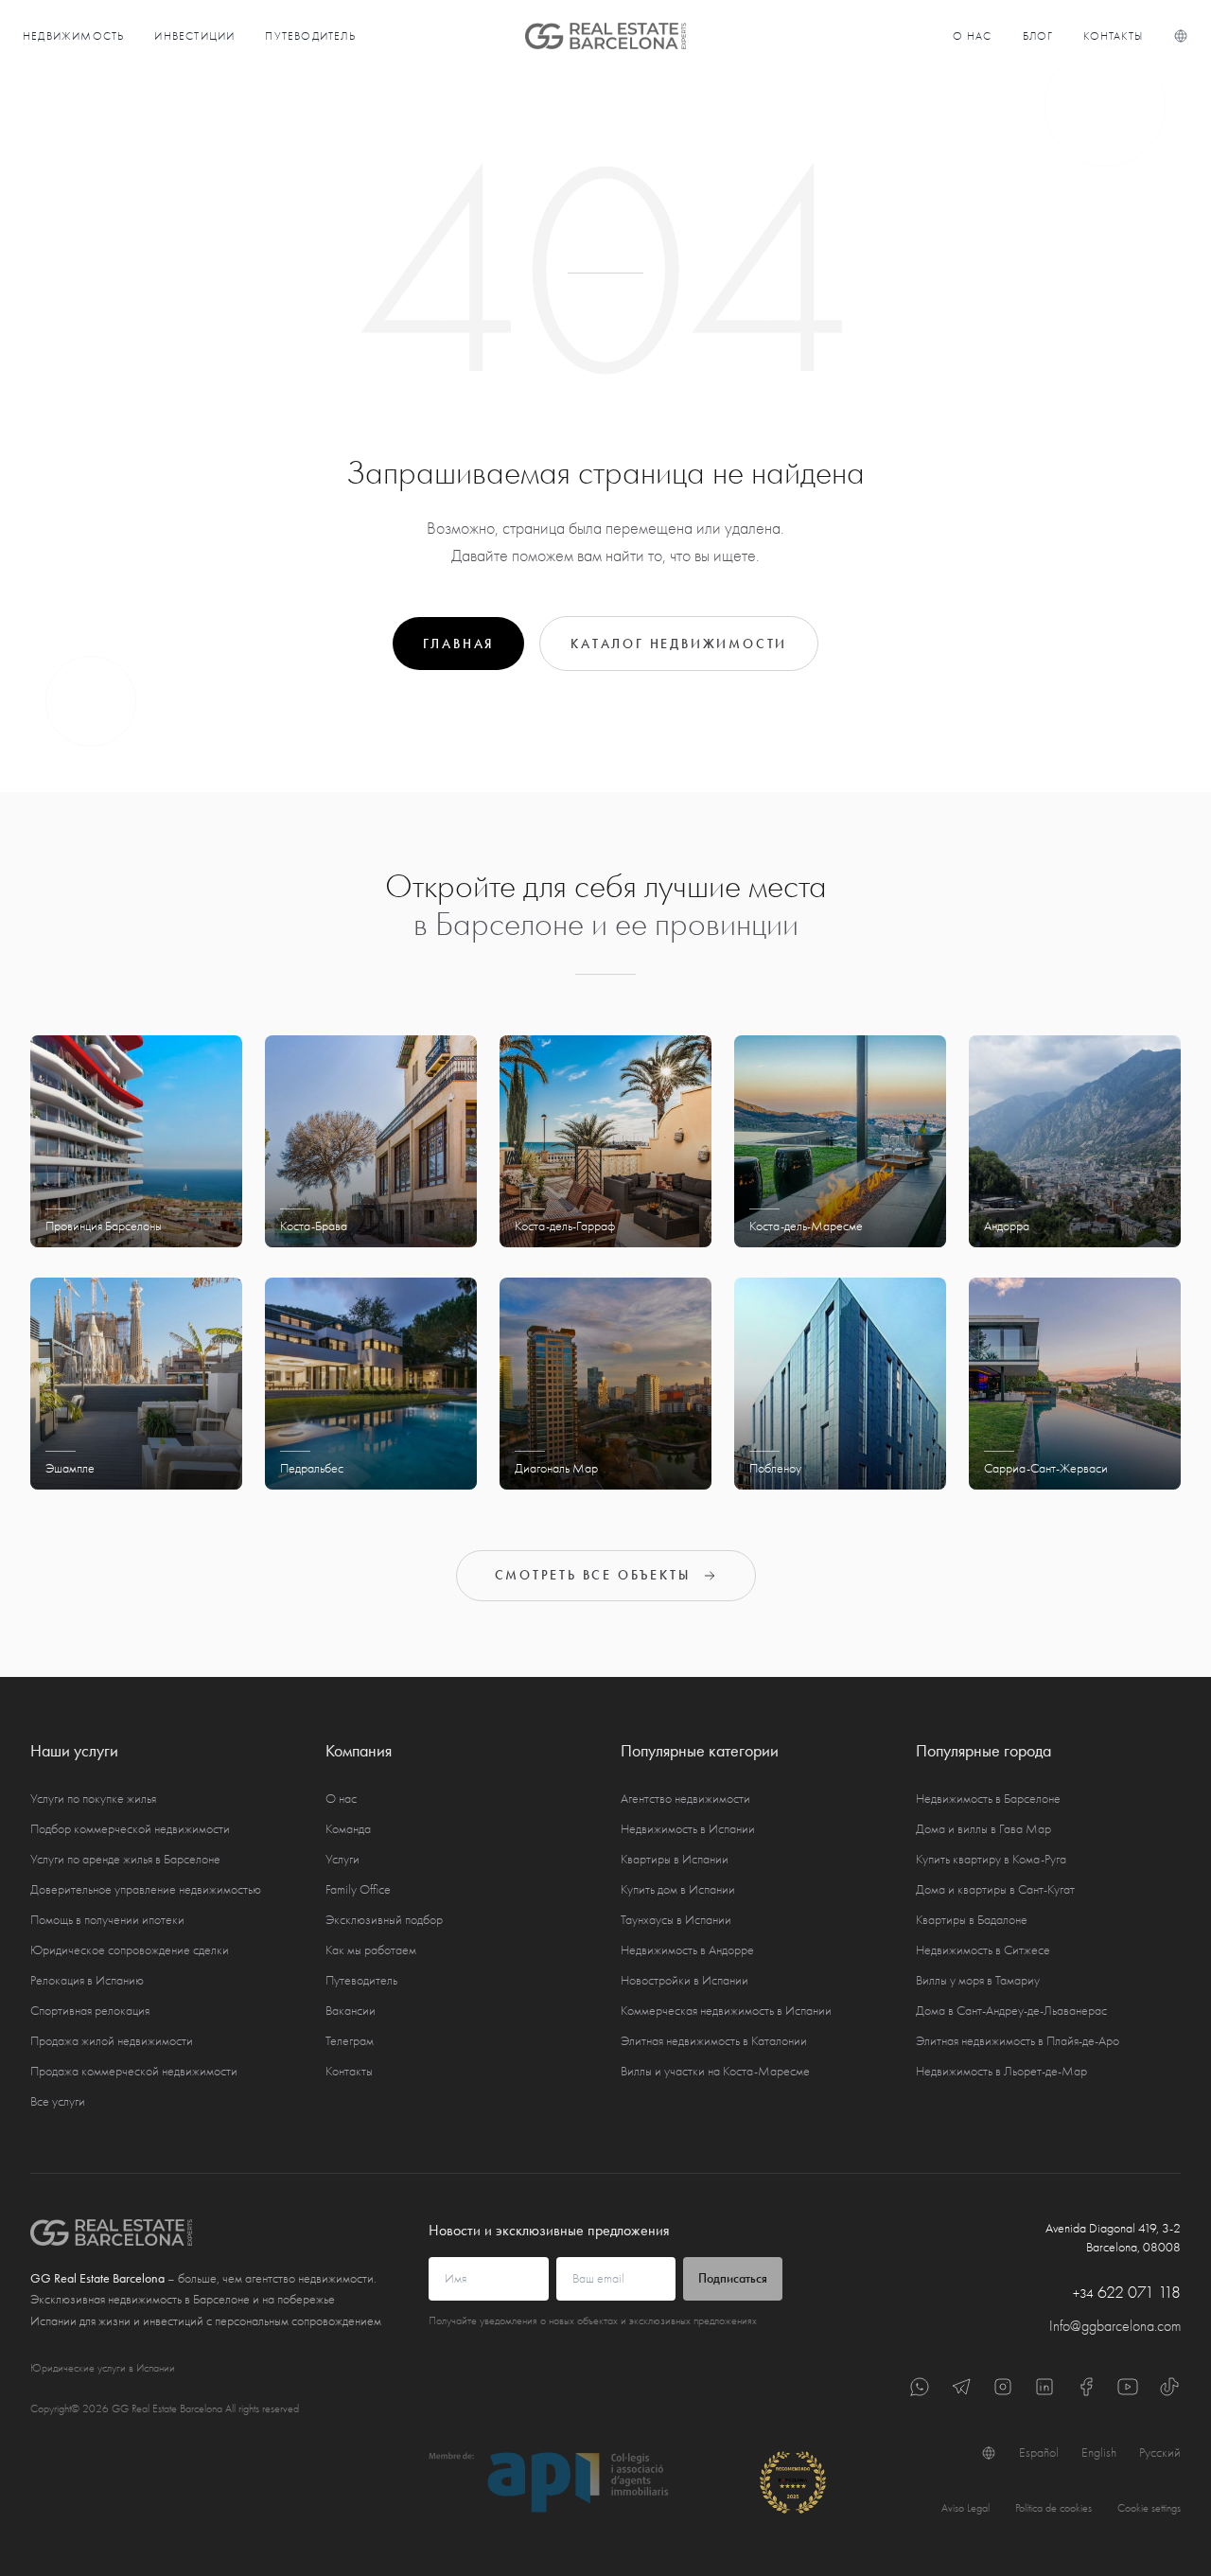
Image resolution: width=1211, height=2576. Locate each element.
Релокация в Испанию (87, 1980)
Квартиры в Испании (675, 1859)
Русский (1160, 2452)
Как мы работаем (371, 1950)
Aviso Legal (965, 2508)
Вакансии (351, 2011)
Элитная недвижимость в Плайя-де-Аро (1018, 2041)
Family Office (358, 1889)
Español (1039, 2452)
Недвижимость (73, 36)
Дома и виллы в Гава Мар (983, 1829)
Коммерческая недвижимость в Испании (726, 2011)
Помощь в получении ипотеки (107, 1920)
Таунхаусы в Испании (676, 1920)
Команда (348, 1829)
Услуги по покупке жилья (93, 1799)
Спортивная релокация (90, 2011)
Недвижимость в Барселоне (988, 1799)
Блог (1038, 36)
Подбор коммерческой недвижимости (130, 1829)
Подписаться (733, 2278)
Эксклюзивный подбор (384, 1920)
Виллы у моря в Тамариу (978, 1980)
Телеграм (350, 2041)
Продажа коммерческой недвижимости (134, 2071)
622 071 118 (1127, 2293)
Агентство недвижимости (685, 1799)
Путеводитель (310, 36)
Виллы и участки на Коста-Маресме (715, 2071)
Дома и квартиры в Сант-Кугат (995, 1889)
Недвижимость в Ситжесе (983, 1950)
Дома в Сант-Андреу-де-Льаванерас (1011, 2011)
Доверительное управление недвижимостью (146, 1889)
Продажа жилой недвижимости (112, 2041)
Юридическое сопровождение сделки (130, 1950)
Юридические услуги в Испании (103, 2368)
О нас (973, 36)
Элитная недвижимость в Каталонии (714, 2041)
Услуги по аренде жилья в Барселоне (125, 1859)
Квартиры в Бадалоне (972, 1920)
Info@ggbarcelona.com (1115, 2326)
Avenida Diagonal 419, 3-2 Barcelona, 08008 (1113, 2238)
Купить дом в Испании (678, 1889)
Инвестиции (194, 36)
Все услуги (58, 2101)
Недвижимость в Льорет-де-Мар (1001, 2071)
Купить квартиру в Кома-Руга (991, 1859)
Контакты (1113, 36)
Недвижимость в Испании (688, 1829)
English (1099, 2452)
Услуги (342, 1859)
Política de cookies (1053, 2508)
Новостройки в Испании (684, 1980)
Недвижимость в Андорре (687, 1950)
